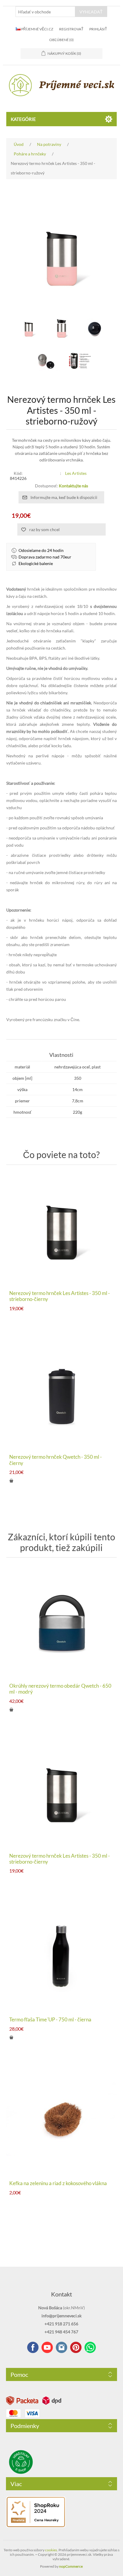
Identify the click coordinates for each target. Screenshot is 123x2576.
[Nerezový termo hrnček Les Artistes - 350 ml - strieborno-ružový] (29, 328)
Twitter (61, 2347)
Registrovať (71, 29)
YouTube (47, 2347)
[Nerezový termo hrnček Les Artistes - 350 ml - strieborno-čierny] (62, 1229)
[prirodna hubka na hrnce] (62, 2119)
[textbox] (45, 12)
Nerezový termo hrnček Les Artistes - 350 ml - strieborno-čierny (60, 1296)
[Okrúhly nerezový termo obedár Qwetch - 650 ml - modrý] (62, 1622)
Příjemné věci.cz (37, 29)
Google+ (76, 2347)
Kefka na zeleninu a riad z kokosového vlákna (58, 2183)
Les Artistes (76, 473)
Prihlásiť (98, 29)
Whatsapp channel (90, 2347)
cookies (51, 2550)
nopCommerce (71, 2566)
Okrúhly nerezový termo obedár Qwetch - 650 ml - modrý (60, 1689)
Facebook (33, 2347)
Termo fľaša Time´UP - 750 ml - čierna (50, 2020)
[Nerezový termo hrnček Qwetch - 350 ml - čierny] (62, 1393)
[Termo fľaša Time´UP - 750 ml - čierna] (62, 1955)
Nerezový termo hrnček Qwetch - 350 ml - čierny (56, 1460)
